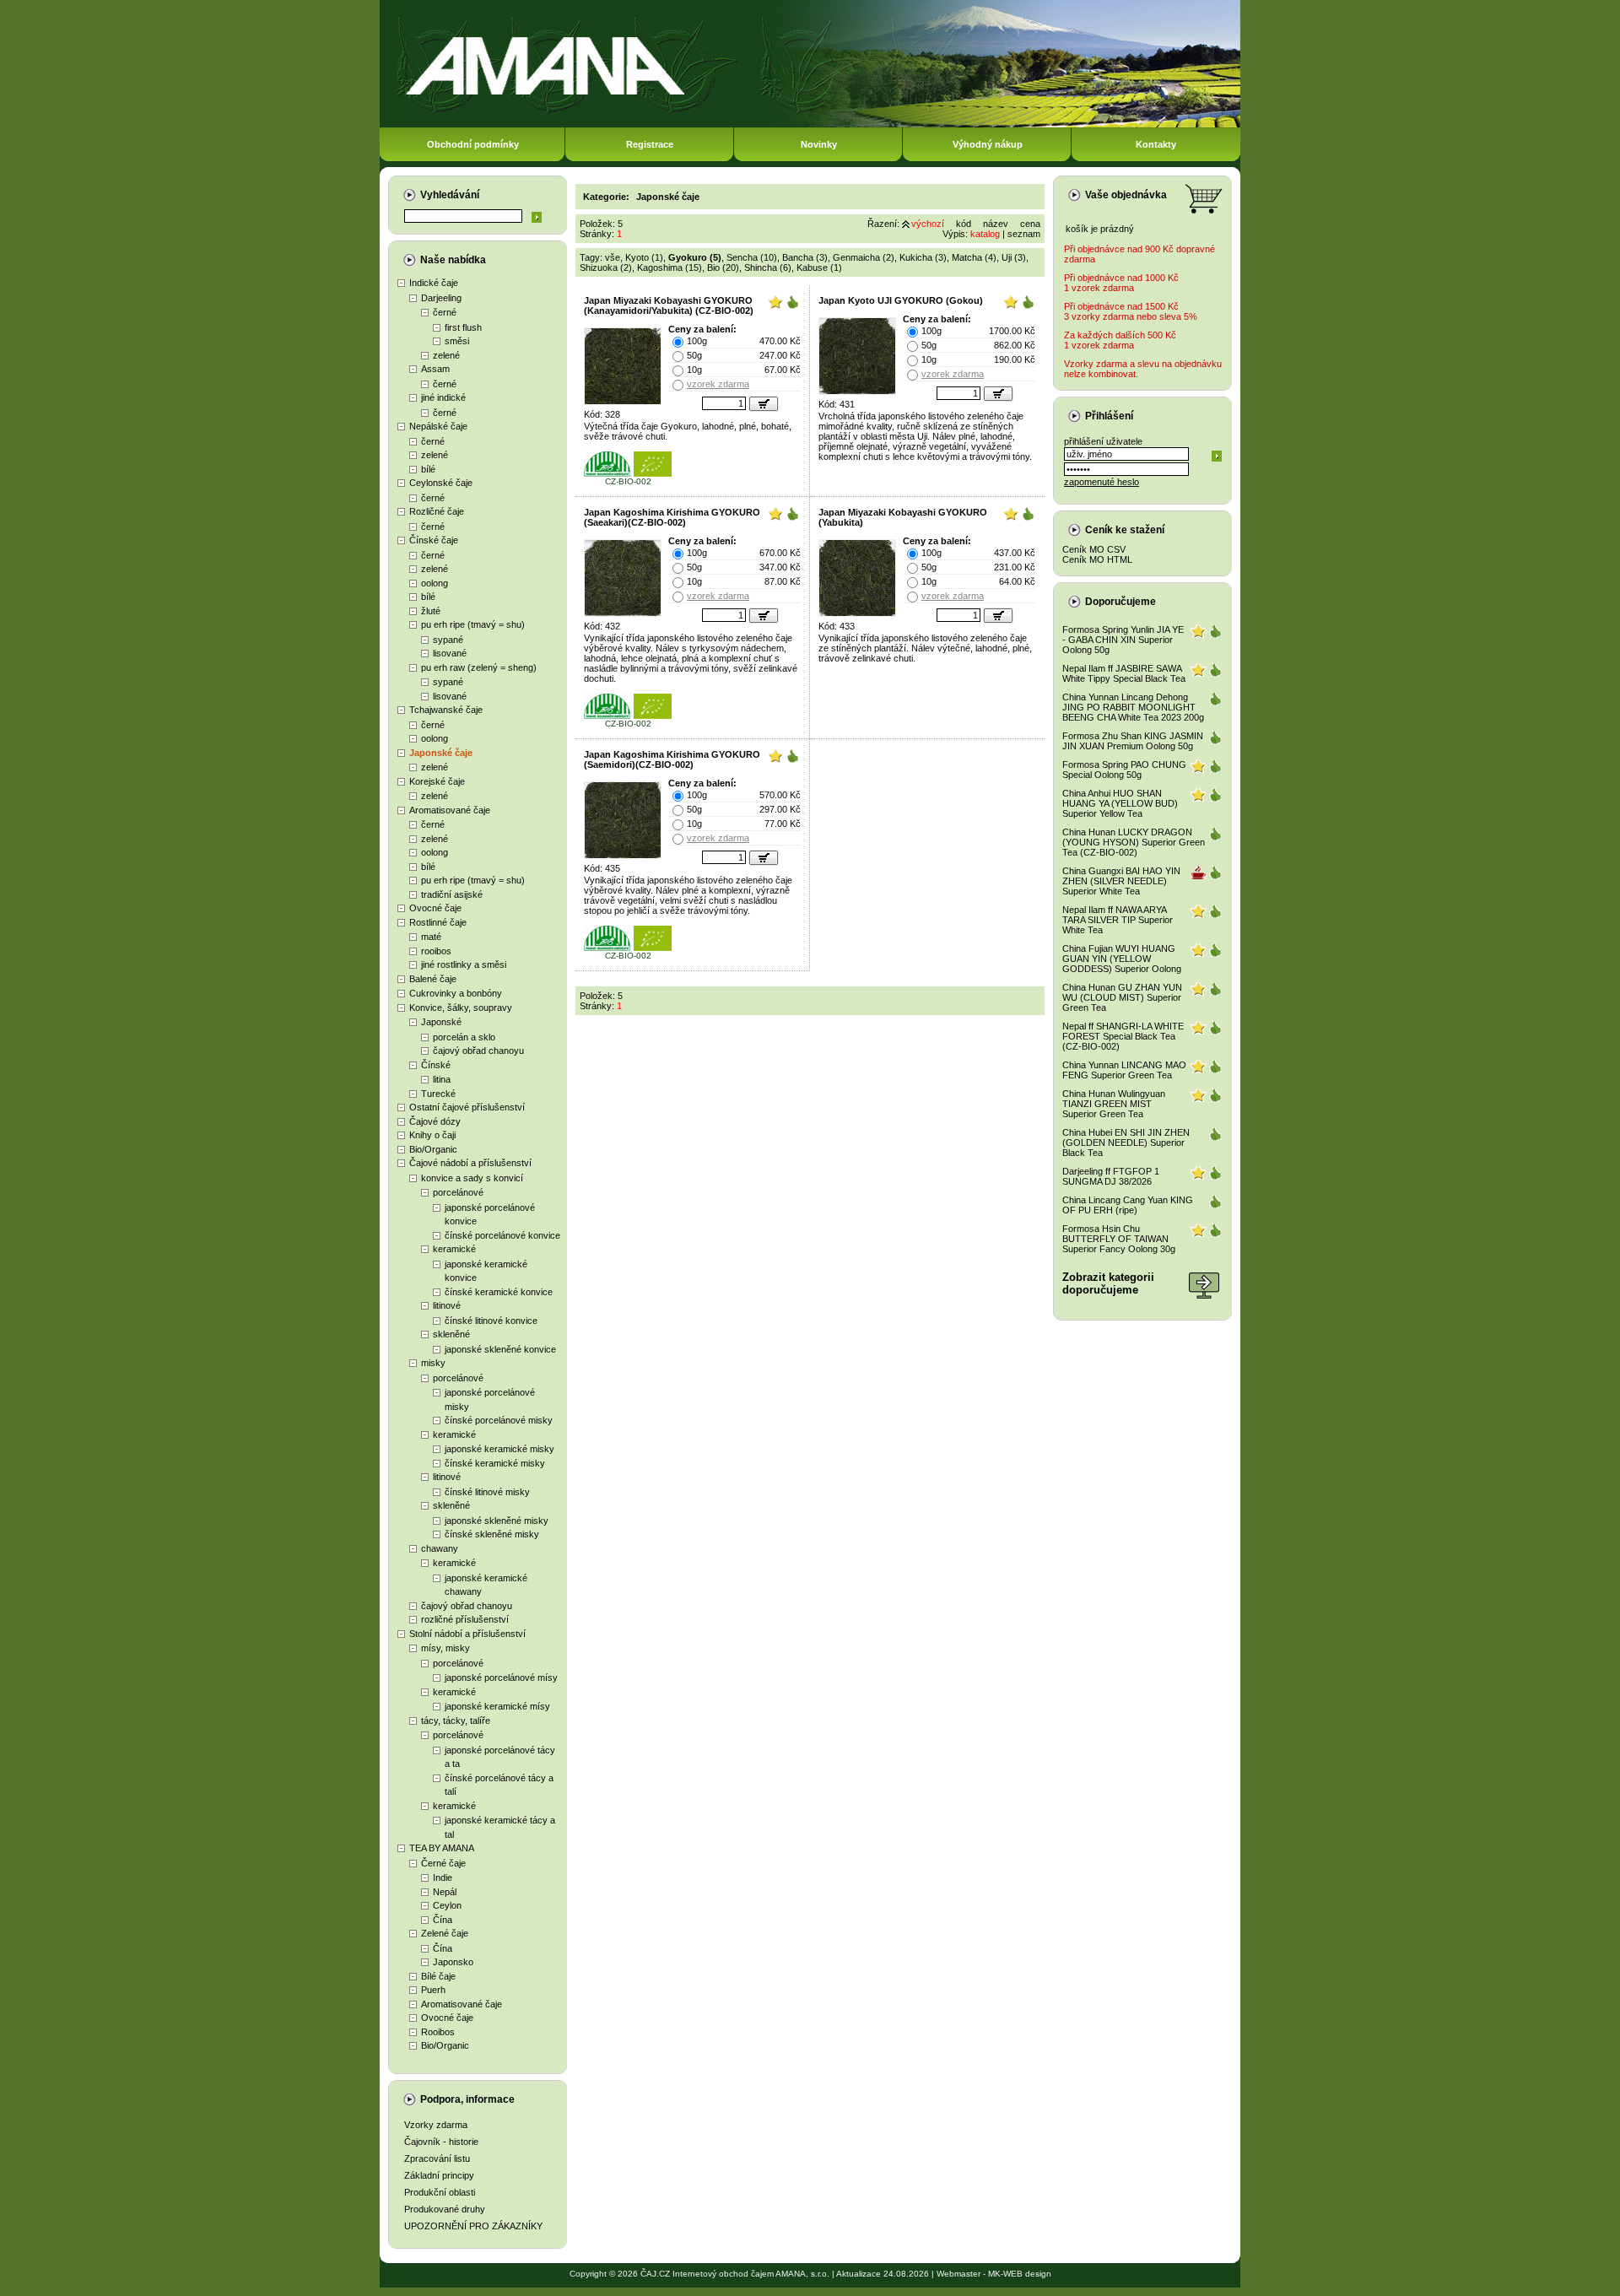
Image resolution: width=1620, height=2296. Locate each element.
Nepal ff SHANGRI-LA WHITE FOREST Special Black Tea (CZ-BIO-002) (1123, 1036)
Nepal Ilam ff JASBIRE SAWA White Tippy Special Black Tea (1124, 673)
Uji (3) (1014, 257)
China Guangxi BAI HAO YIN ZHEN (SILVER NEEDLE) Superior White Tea (1121, 881)
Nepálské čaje (438, 426)
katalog (985, 234)
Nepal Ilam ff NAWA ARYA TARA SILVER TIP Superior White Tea (1118, 920)
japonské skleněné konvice (500, 1349)
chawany (440, 1548)
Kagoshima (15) (670, 267)
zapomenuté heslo (1102, 482)
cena (1030, 224)
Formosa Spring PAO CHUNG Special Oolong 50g (1124, 770)
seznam (1024, 234)
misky (433, 1363)
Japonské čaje (441, 753)
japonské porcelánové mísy (501, 1677)
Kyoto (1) (644, 257)
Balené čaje (433, 979)
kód (964, 224)
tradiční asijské (452, 894)
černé (445, 312)
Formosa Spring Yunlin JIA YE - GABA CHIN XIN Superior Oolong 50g (1123, 640)
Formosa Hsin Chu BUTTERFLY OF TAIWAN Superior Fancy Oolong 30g (1119, 1239)
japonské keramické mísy (497, 1706)
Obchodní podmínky (473, 144)
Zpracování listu (437, 2158)
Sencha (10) (752, 257)
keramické (454, 1249)
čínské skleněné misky (492, 1534)
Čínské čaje (434, 540)
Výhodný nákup (988, 144)
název (996, 224)
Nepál (445, 1892)
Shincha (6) (768, 267)
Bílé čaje (438, 1976)
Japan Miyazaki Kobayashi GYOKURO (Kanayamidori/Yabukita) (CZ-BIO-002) (669, 305)
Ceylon (447, 1905)
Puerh (433, 1990)
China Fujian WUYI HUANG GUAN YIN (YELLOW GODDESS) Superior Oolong (1122, 959)
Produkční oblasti (440, 2192)
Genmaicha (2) (864, 257)
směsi (457, 341)
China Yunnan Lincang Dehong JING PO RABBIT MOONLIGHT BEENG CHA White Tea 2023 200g (1133, 707)
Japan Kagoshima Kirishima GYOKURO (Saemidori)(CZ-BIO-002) (672, 759)
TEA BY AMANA (442, 1848)
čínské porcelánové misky (499, 1420)
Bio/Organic (433, 1149)
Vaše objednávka (1126, 195)
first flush (463, 327)
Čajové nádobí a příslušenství (470, 1163)
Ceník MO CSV (1094, 549)
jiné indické (443, 397)
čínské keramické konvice (499, 1292)
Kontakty (1156, 144)
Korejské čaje (437, 781)
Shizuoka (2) (606, 267)
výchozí (928, 224)
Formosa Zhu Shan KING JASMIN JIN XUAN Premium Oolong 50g (1133, 741)
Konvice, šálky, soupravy (461, 1008)
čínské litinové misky (487, 1492)
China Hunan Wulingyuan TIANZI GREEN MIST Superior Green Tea (1114, 1104)
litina (442, 1079)
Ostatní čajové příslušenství (467, 1107)
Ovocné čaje (435, 908)
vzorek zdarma (718, 384)
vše (613, 257)
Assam (435, 369)
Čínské (436, 1065)
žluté (431, 611)
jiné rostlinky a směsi (464, 964)
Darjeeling (441, 298)
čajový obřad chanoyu (478, 1051)
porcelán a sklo (464, 1037)
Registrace (650, 144)
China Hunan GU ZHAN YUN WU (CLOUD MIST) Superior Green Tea (1122, 997)
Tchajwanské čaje (446, 710)
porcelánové (458, 1192)
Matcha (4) (974, 257)
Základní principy (439, 2175)
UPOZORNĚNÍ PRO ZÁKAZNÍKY (473, 2226)
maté (431, 937)
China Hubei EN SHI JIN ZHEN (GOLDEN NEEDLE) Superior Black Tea (1126, 1143)
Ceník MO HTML (1097, 559)
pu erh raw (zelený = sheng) (479, 667)
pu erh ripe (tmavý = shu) (473, 624)
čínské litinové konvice (491, 1321)
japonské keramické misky (499, 1449)
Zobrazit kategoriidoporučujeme (1108, 1283)
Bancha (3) (805, 257)
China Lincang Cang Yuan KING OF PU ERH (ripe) (1128, 1205)
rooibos (436, 951)
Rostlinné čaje (438, 922)
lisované (450, 653)
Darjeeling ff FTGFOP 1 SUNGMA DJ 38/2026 (1111, 1176)
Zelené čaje (445, 1933)
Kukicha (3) (923, 257)
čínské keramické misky (495, 1463)
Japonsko (453, 1962)
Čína (443, 1920)
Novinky (819, 144)
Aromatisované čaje (450, 810)
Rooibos (438, 2032)
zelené (446, 355)
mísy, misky (445, 1648)
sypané (448, 640)
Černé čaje (443, 1863)
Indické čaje (434, 283)
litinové (447, 1305)
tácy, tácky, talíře (456, 1721)
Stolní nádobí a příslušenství (467, 1634)
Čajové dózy (435, 1121)
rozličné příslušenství (465, 1619)
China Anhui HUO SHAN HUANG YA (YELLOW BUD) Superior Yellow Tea (1120, 803)
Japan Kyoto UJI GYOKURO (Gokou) (901, 300)
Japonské (441, 1022)
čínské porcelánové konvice (502, 1235)
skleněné (451, 1334)
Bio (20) (723, 267)
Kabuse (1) (819, 267)
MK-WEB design (1020, 2274)
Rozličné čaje (437, 511)
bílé (428, 469)
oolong (435, 583)
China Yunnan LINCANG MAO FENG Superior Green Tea (1124, 1070)
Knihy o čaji (432, 1135)
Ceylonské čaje (441, 483)
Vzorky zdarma (436, 2125)
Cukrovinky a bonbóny (456, 993)
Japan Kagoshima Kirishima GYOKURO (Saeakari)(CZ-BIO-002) (672, 517)
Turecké (438, 1094)
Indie (443, 1877)
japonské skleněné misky (497, 1521)
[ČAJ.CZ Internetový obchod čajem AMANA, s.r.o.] (810, 124)
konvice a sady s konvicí (472, 1178)
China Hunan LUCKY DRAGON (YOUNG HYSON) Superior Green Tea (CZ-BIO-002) (1134, 842)
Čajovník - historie (441, 2142)
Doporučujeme (1120, 602)
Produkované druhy (445, 2209)
